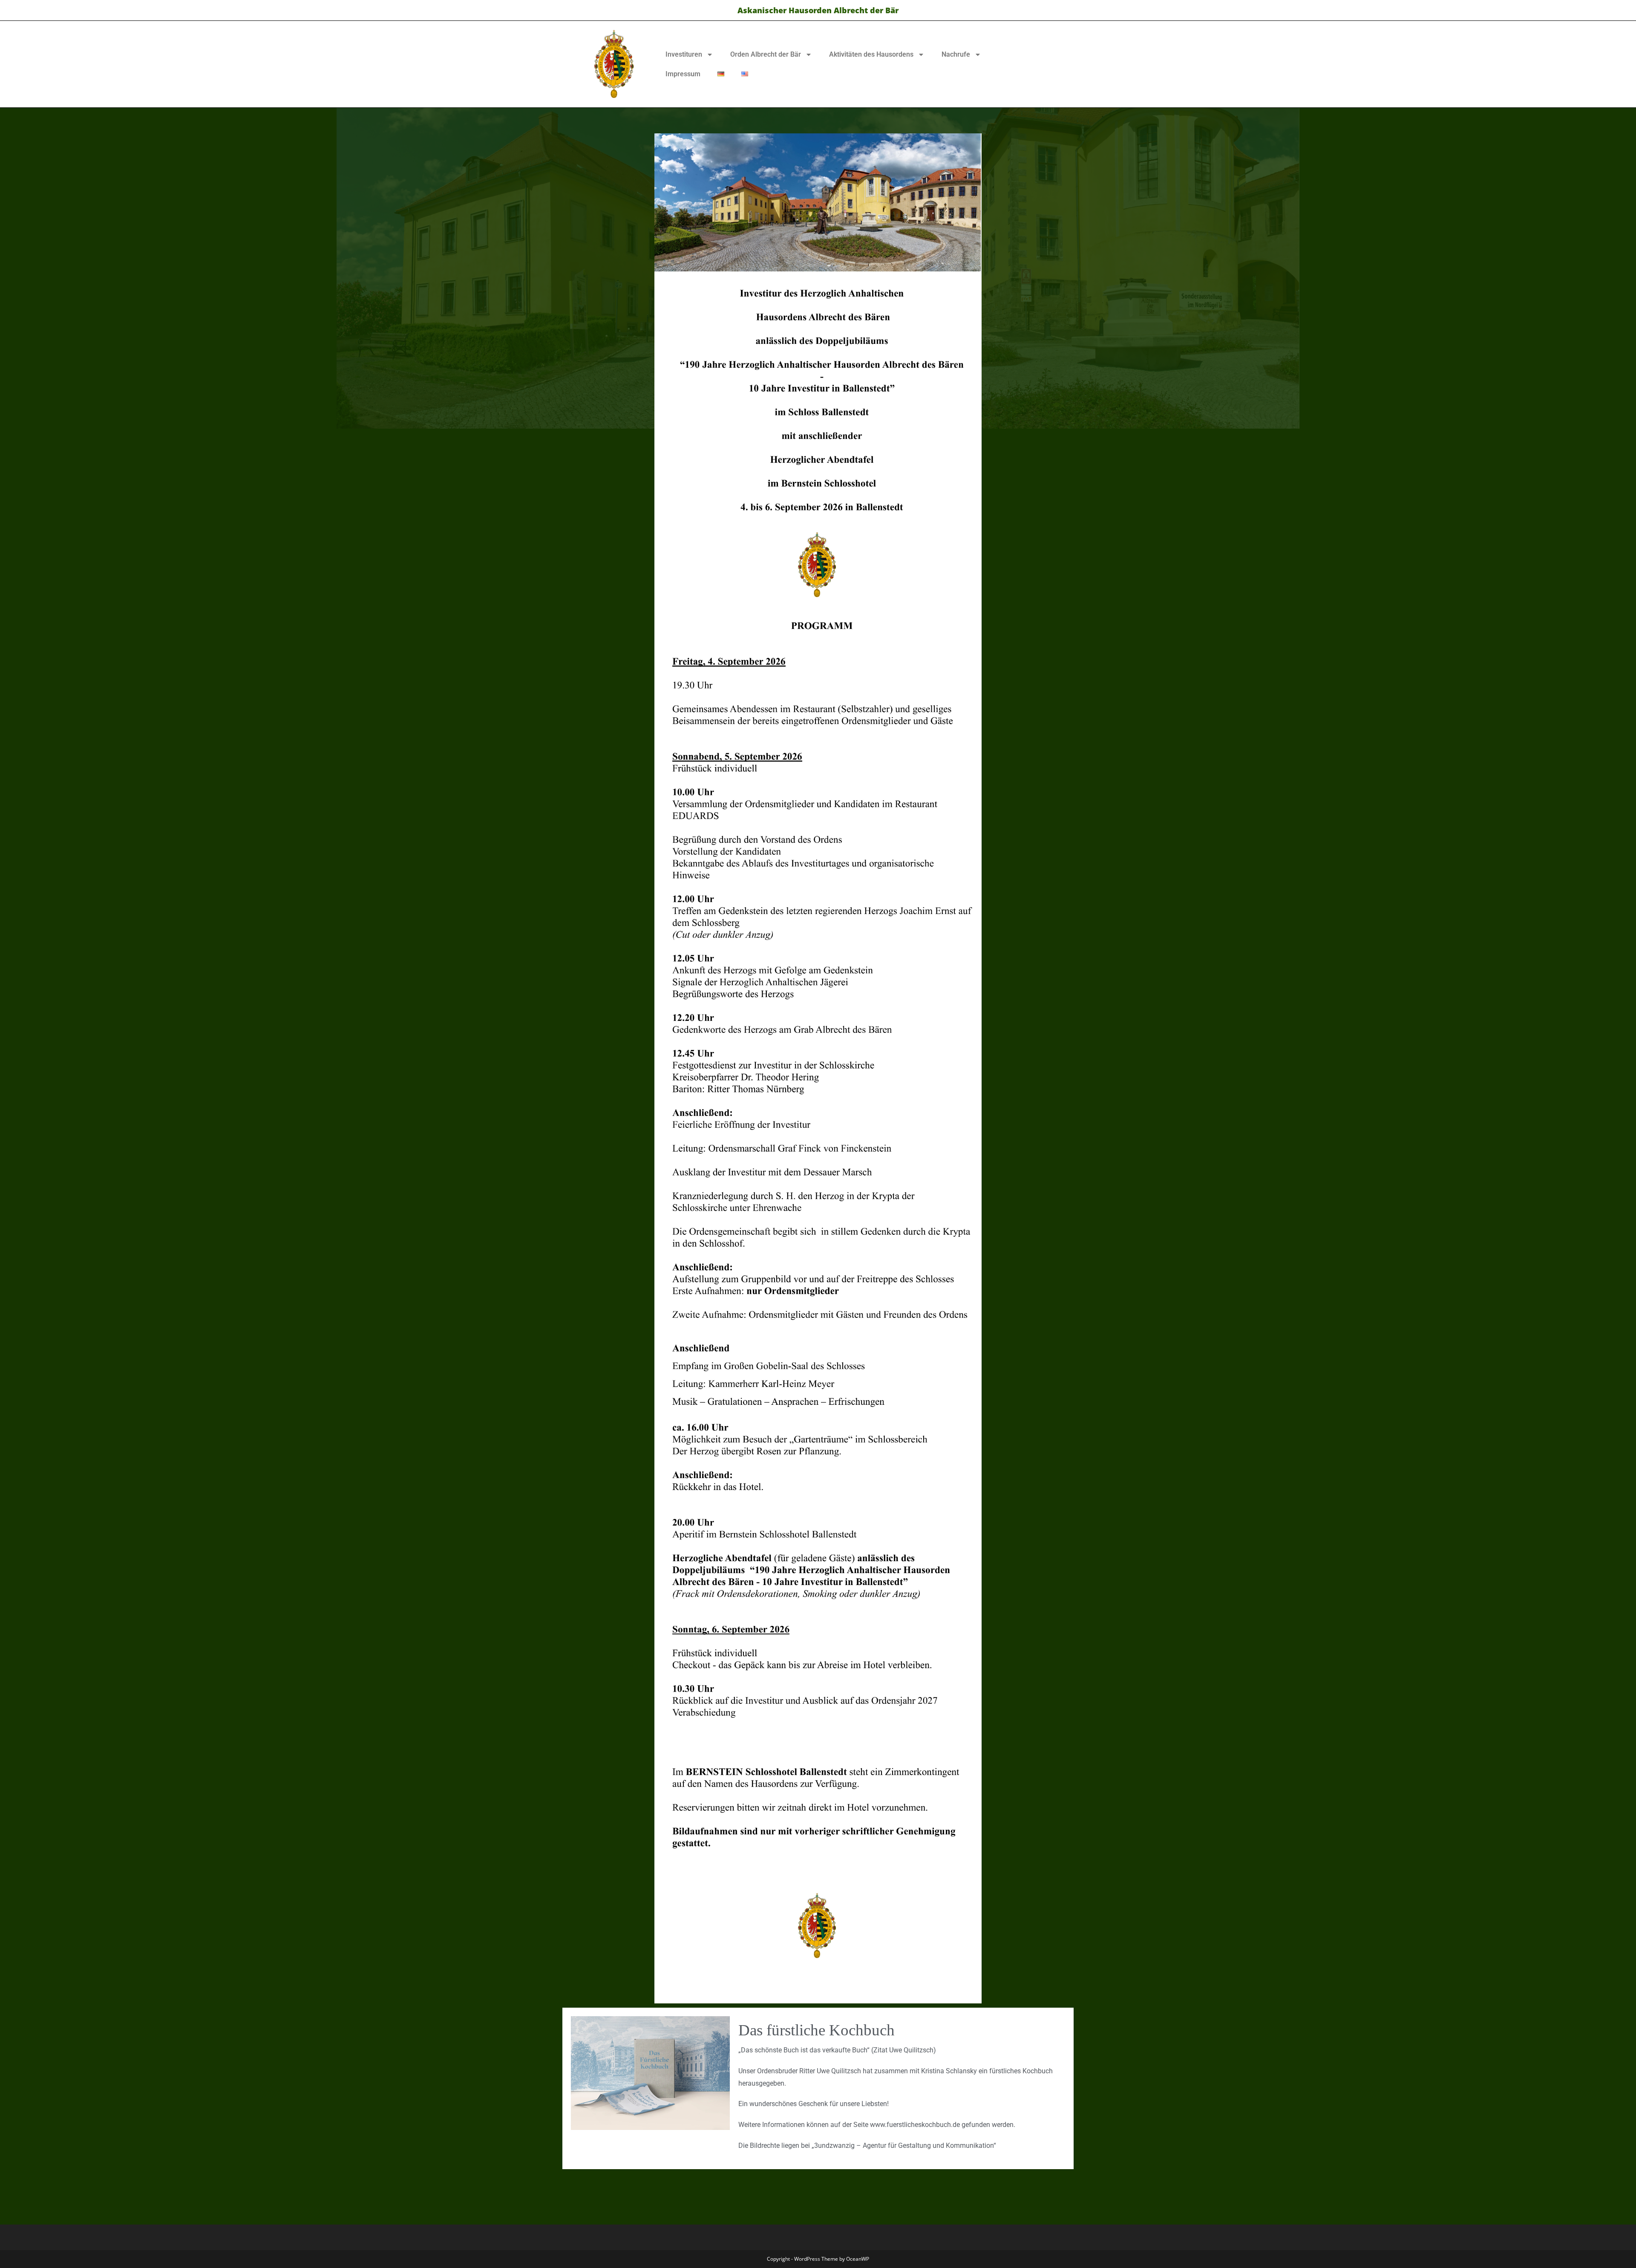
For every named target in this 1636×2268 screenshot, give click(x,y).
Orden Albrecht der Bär (766, 54)
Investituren (684, 54)
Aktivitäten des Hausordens (871, 54)
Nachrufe (956, 54)
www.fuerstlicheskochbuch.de (915, 2125)
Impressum (683, 74)
